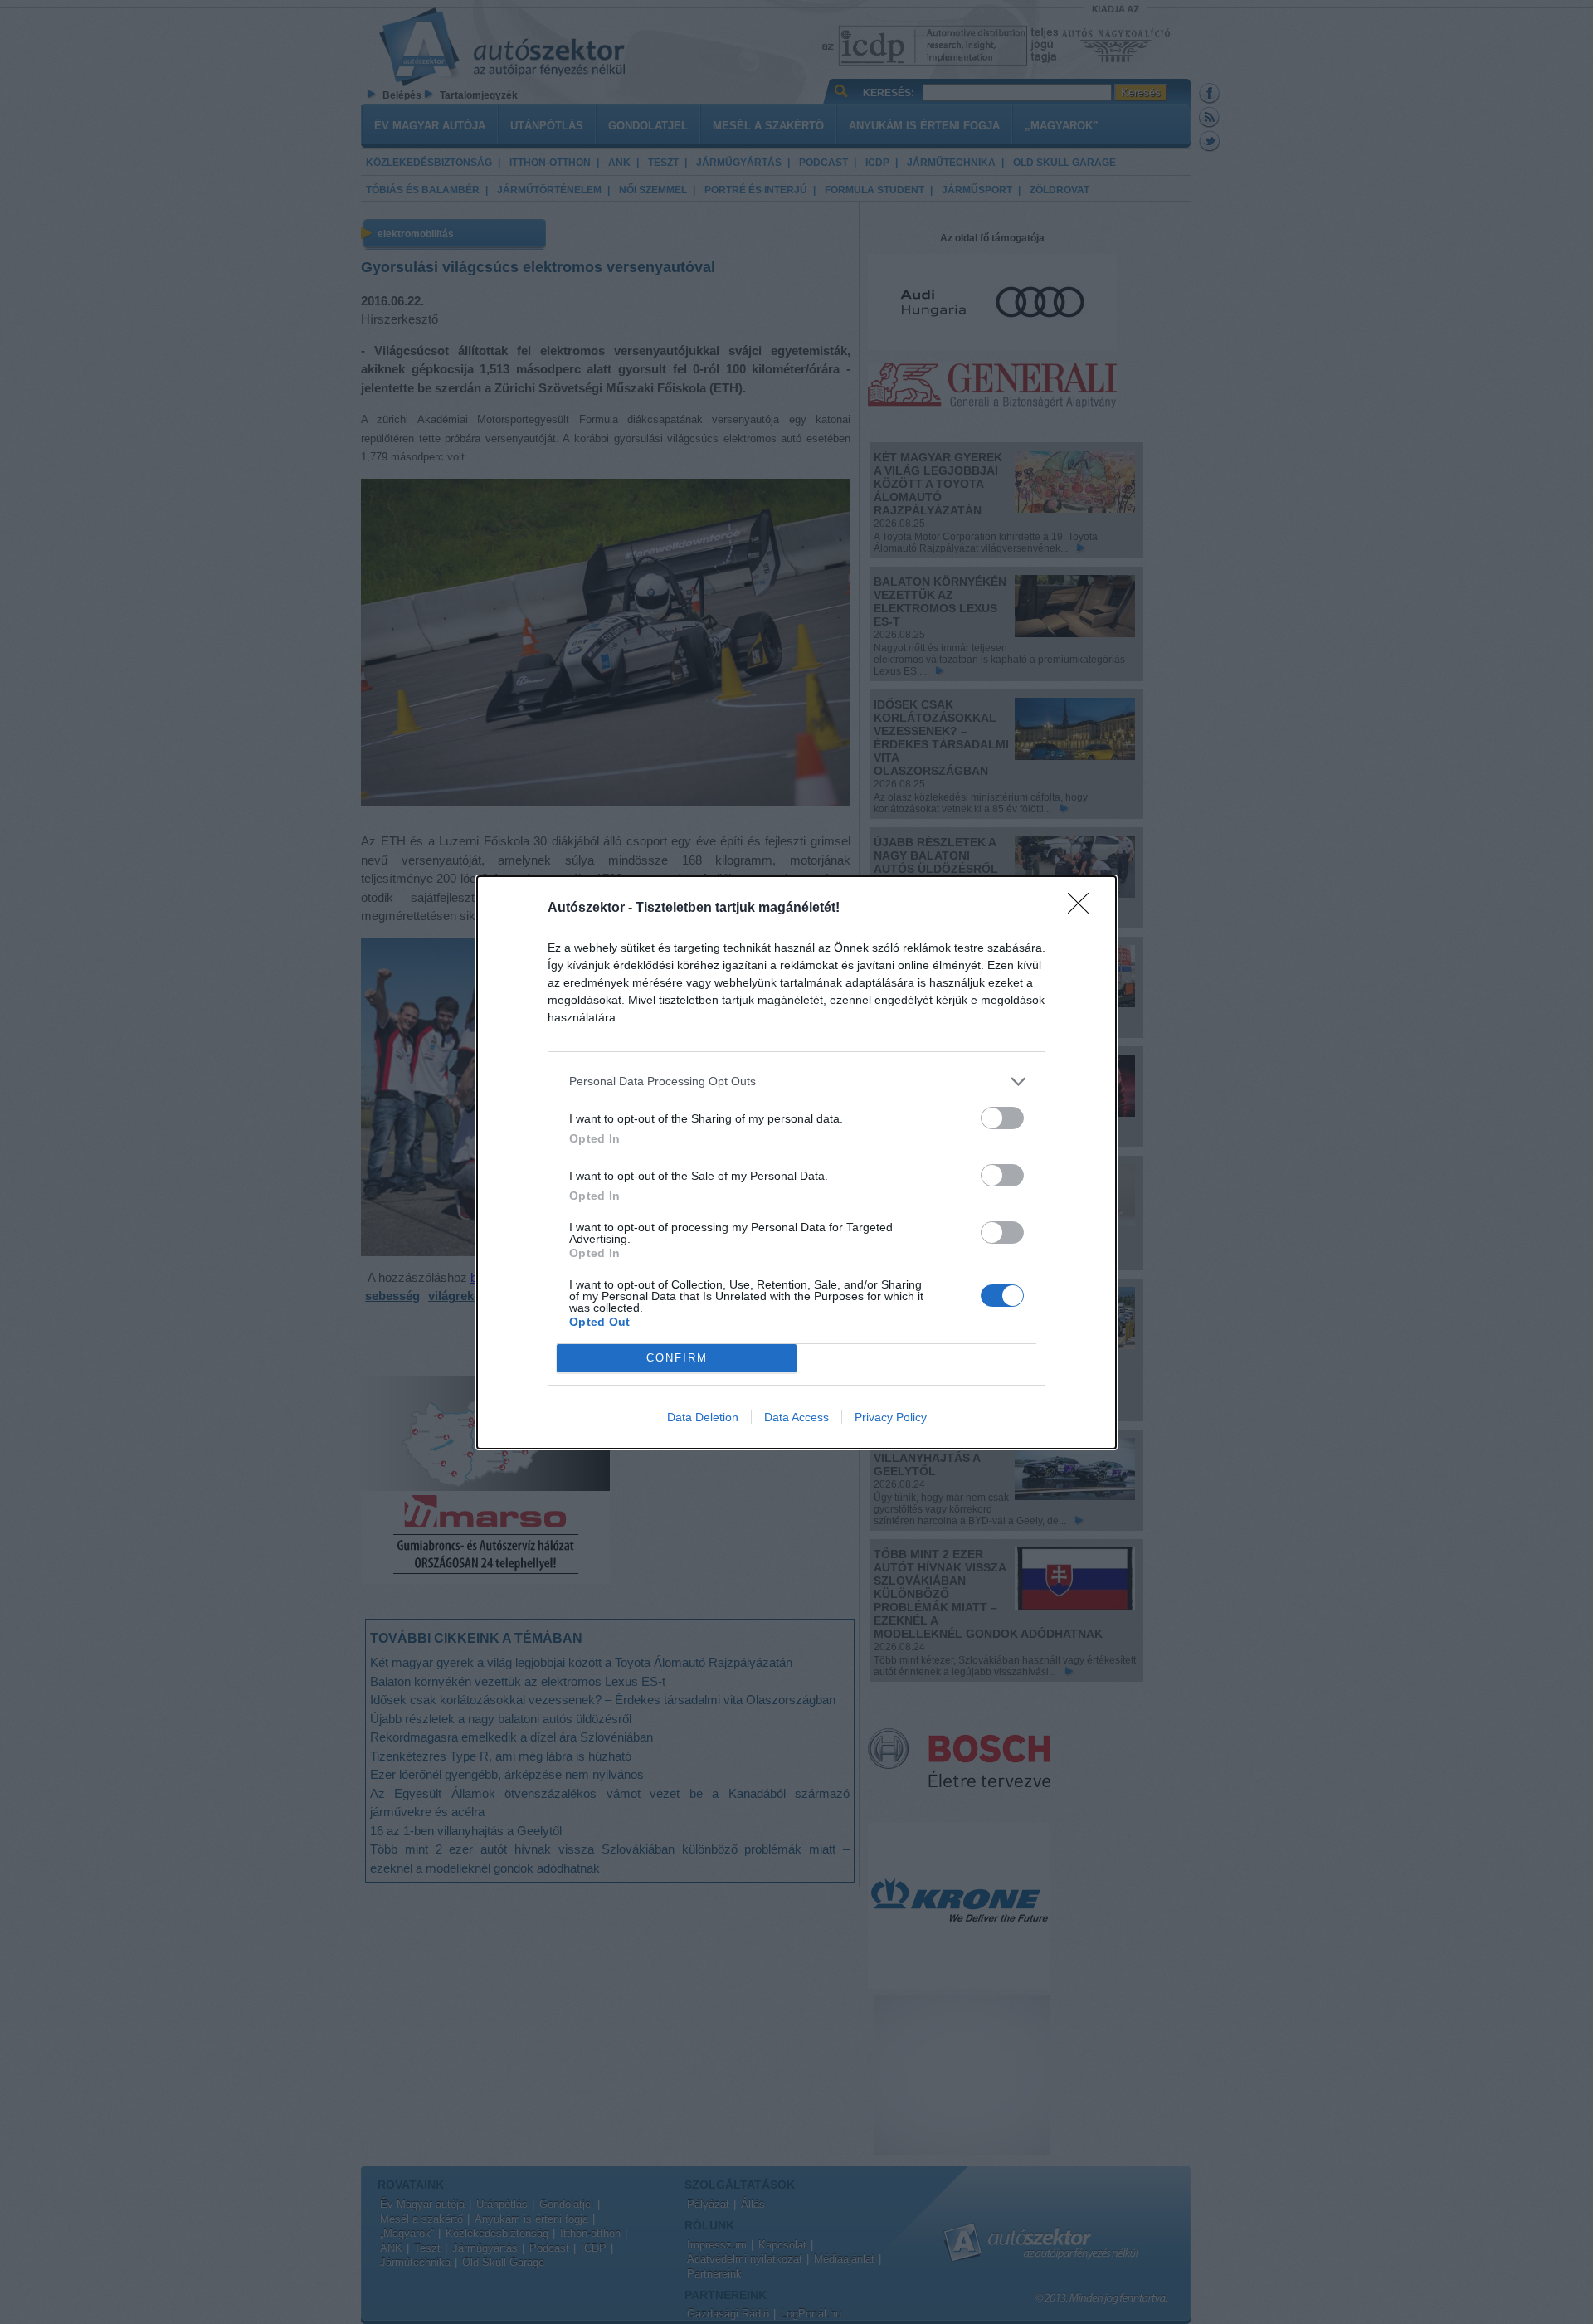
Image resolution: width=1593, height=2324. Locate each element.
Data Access (796, 1417)
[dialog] (796, 1162)
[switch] (1002, 1118)
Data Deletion (703, 1417)
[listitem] (796, 1082)
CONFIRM (677, 1358)
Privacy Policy (891, 1417)
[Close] (1084, 909)
